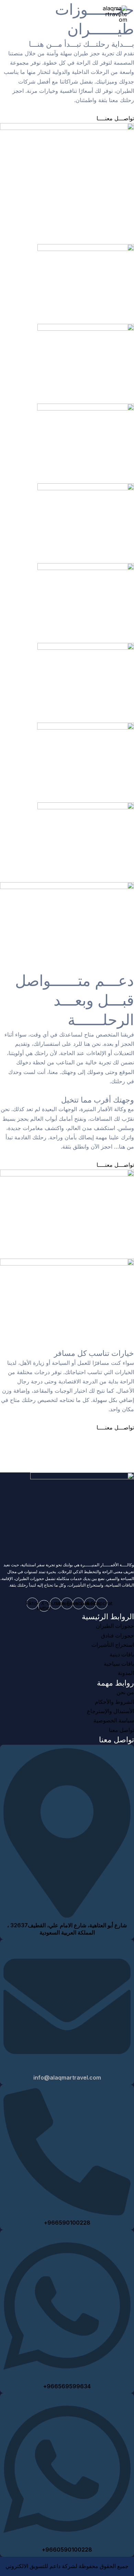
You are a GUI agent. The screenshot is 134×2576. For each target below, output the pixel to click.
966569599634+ (67, 2386)
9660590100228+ (67, 2550)
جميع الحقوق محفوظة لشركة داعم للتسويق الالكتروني (67, 2566)
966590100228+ (67, 2223)
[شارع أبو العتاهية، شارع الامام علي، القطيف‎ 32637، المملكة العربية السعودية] (67, 1915)
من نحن (125, 1692)
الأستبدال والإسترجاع (110, 1711)
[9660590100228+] (67, 2539)
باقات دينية (122, 1654)
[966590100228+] (67, 2212)
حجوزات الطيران (115, 1626)
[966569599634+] (67, 2376)
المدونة (126, 1673)
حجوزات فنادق (118, 1636)
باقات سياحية (119, 1664)
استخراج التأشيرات (113, 1645)
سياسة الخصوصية (114, 1720)
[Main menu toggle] (15, 14)
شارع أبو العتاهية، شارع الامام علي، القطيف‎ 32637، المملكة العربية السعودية (67, 1929)
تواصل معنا (121, 1730)
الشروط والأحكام (114, 1702)
